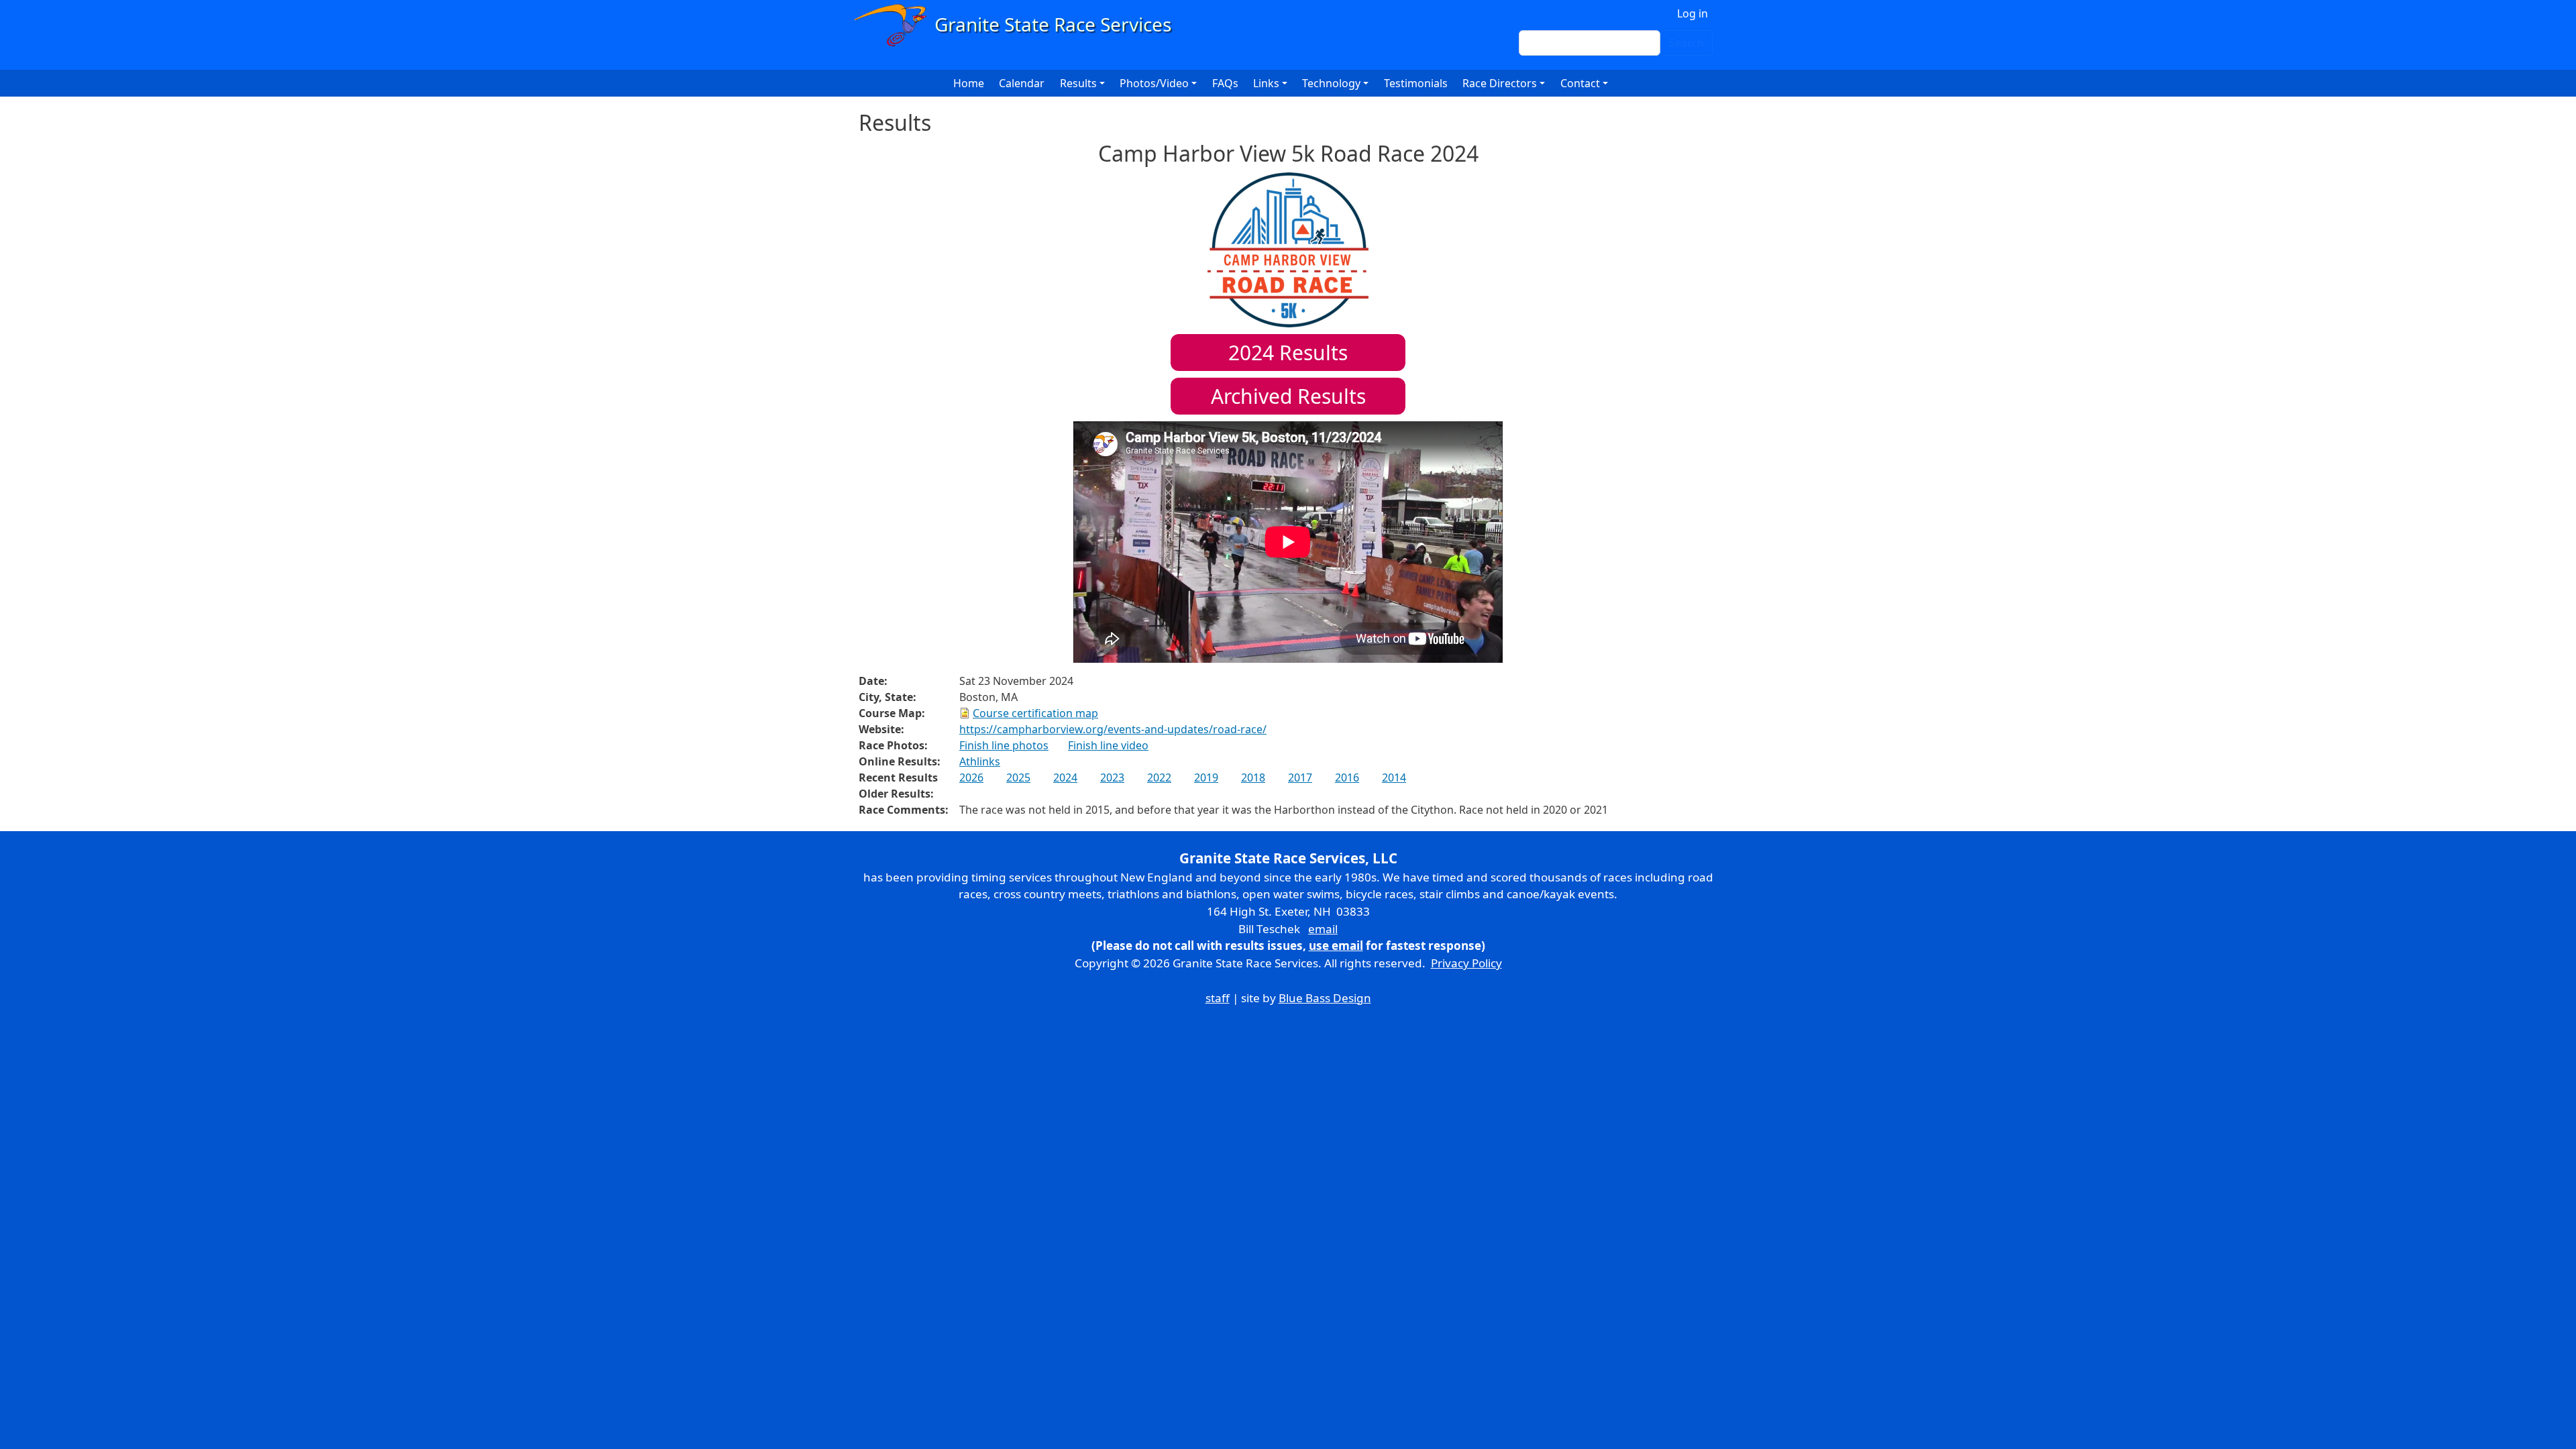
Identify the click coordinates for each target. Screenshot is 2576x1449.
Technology (1331, 83)
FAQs (1225, 83)
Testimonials (1416, 83)
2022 (1159, 777)
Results (1288, 353)
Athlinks (980, 761)
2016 (1347, 777)
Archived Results (1288, 396)
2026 (971, 777)
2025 (1018, 777)
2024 (1065, 777)
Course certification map (1035, 713)
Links (1266, 83)
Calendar (1022, 83)
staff (1218, 998)
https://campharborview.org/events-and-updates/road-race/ (1113, 729)
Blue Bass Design (1325, 998)
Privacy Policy (1466, 963)
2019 (1206, 777)
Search (1686, 43)
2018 (1253, 777)
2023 (1112, 777)
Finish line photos (1004, 745)
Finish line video (1108, 745)
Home (969, 83)
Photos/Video (1154, 83)
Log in (1693, 13)
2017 (1300, 777)
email (1323, 929)
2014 (1394, 777)
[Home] (1019, 25)
